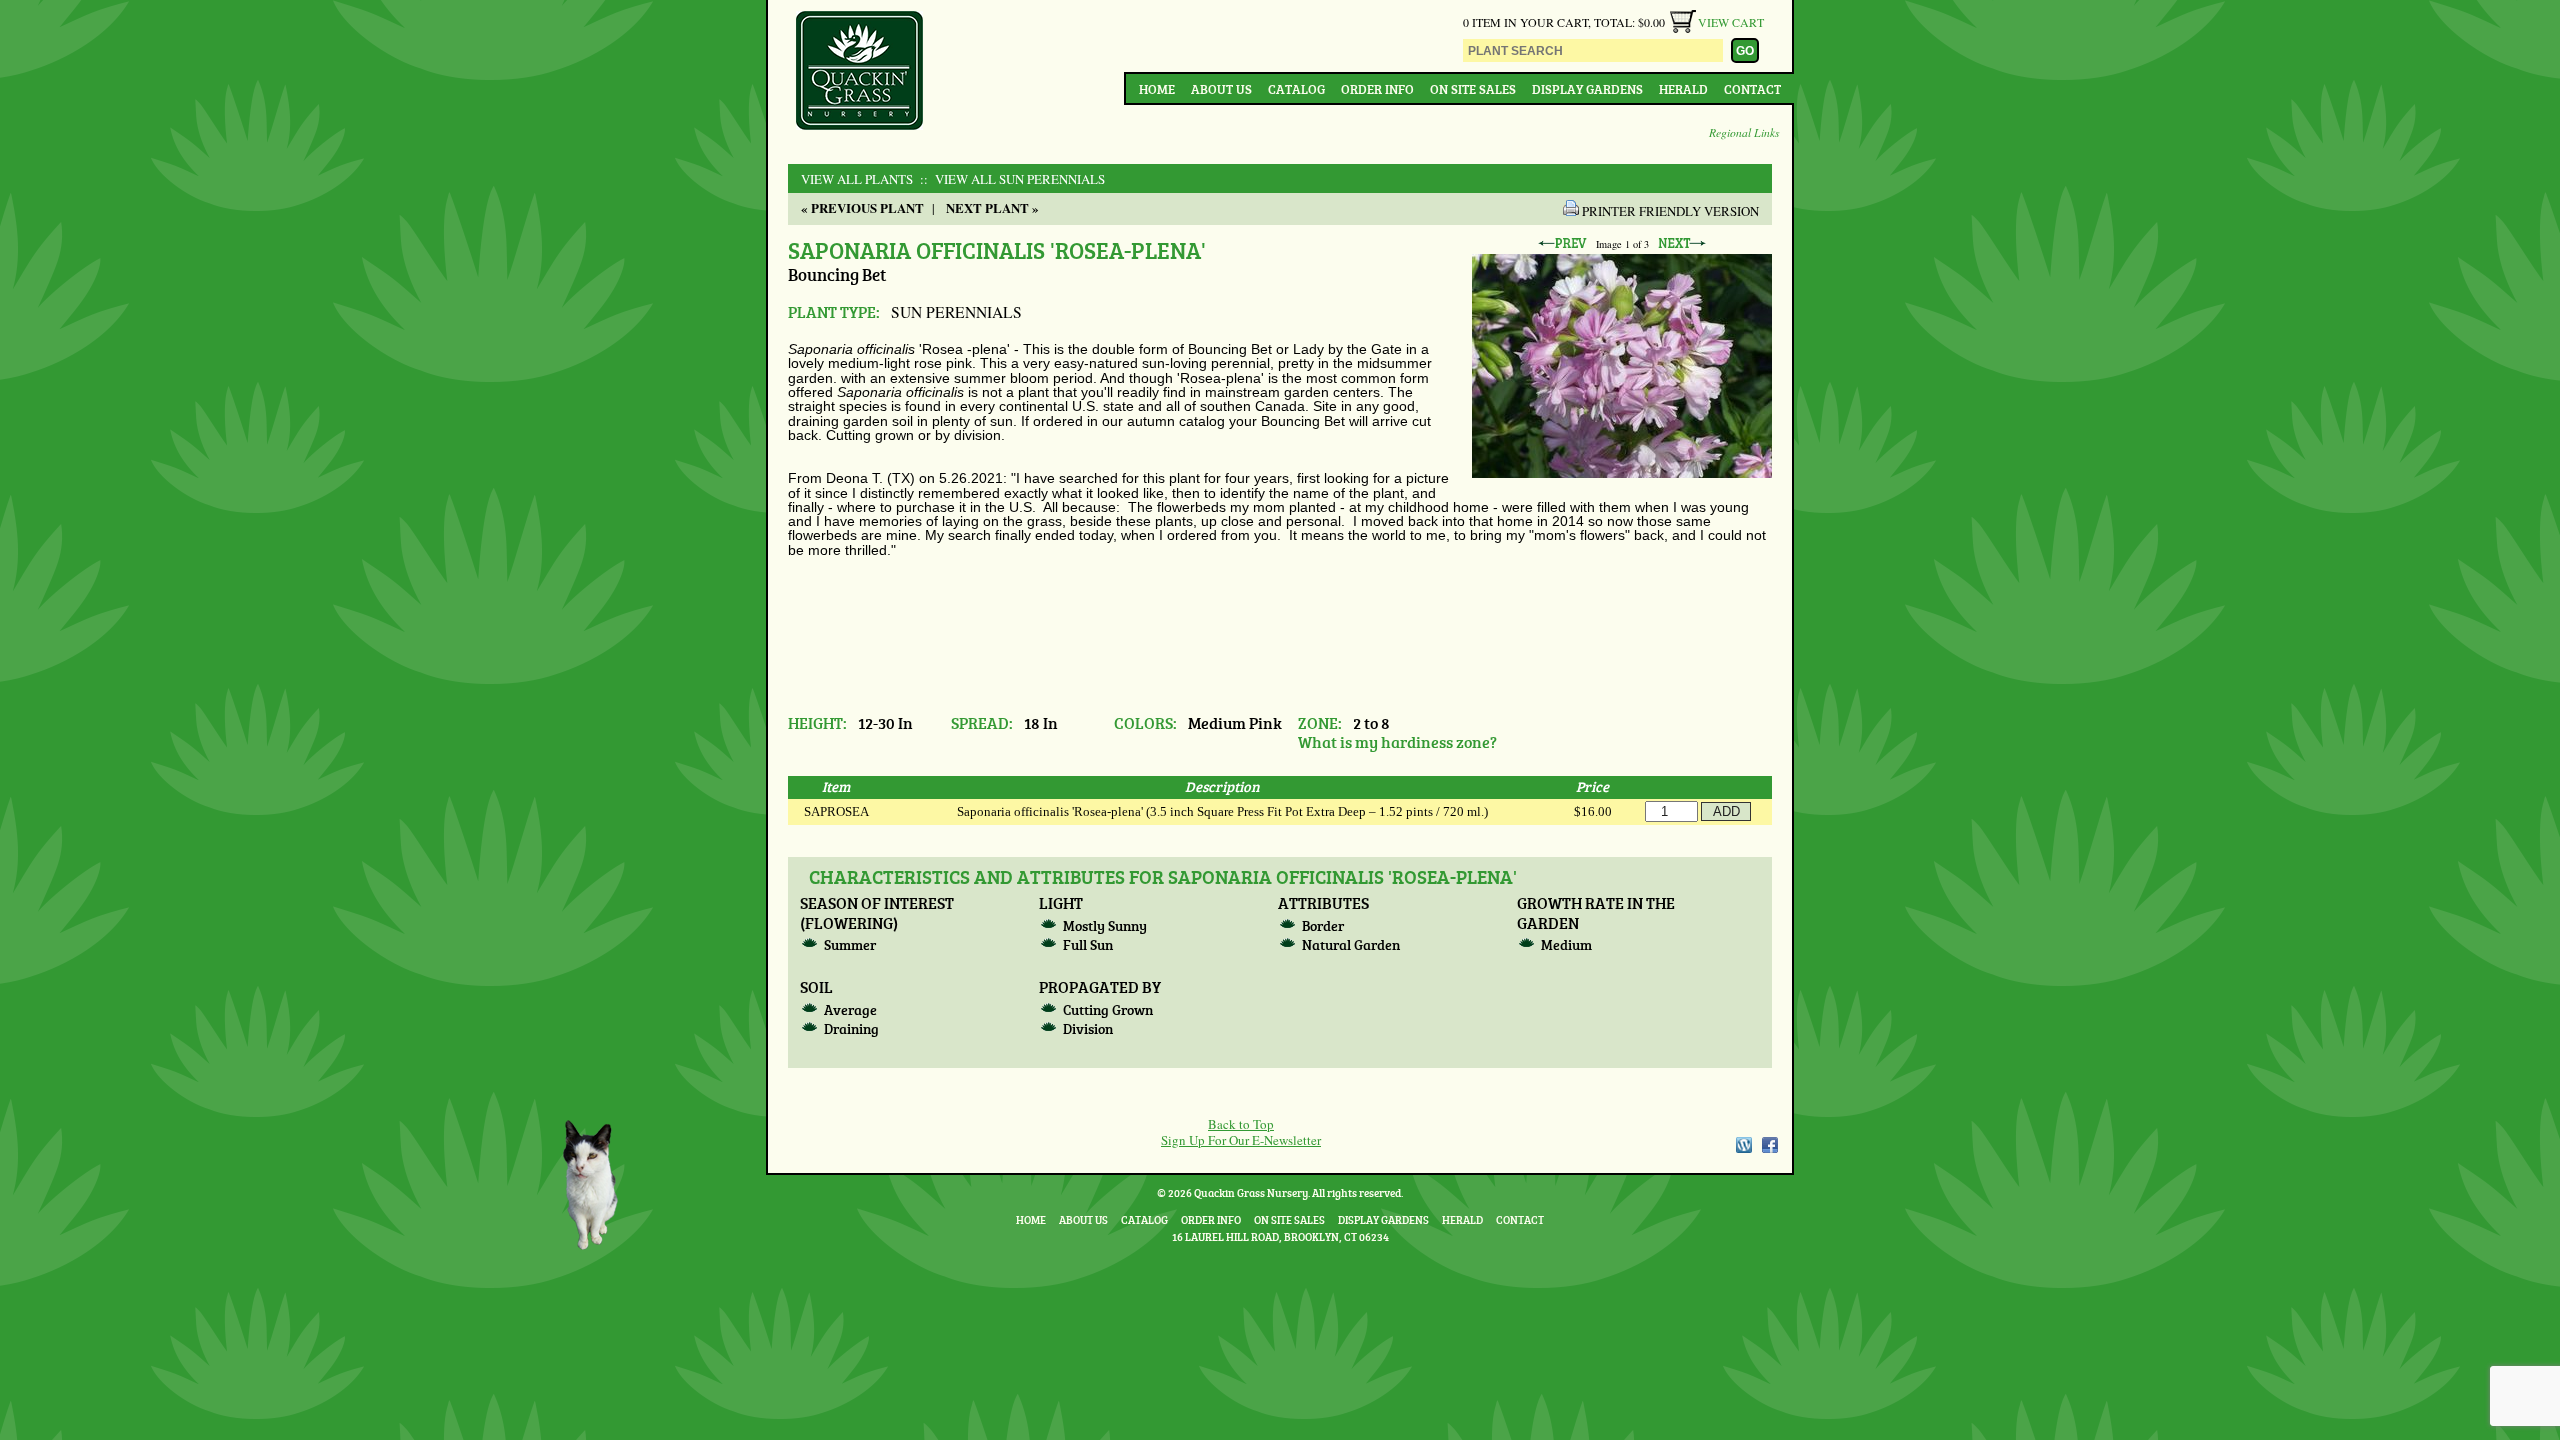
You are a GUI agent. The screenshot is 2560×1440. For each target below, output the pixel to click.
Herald (1683, 89)
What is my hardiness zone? (1397, 741)
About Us (1221, 89)
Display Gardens (1587, 89)
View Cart (1731, 22)
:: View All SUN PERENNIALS (1010, 179)
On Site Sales (1473, 89)
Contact (1752, 89)
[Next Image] (1682, 244)
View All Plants (857, 179)
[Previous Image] (1562, 244)
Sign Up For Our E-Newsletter (1241, 1140)
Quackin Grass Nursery (860, 72)
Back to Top (1241, 1124)
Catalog (1296, 89)
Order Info (1377, 89)
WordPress (1743, 1145)
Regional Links (1744, 132)
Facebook (1770, 1145)
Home (1157, 89)
